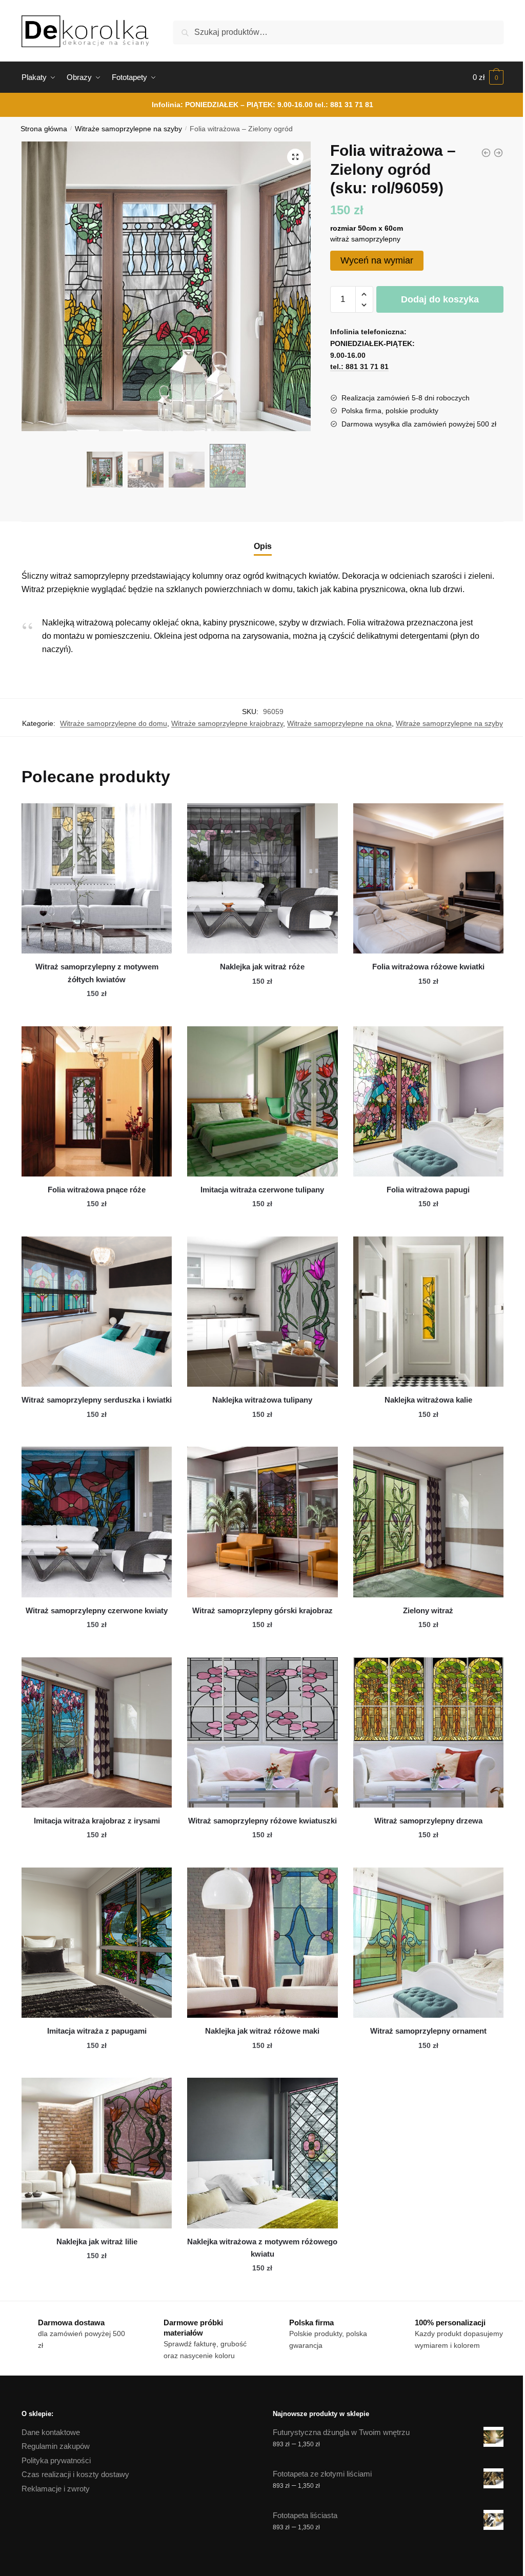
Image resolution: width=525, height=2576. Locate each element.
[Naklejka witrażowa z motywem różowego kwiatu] (262, 2153)
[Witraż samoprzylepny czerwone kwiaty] (97, 1522)
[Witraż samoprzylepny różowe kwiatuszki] (262, 1732)
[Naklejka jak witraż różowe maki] (262, 1943)
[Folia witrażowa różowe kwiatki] (428, 878)
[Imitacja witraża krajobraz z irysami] (97, 1732)
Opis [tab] (263, 546)
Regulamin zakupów (56, 2446)
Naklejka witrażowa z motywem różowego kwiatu (262, 2248)
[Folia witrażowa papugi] (428, 1101)
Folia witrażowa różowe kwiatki (428, 967)
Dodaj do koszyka (440, 299)
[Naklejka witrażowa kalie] (428, 1312)
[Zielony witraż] (428, 1522)
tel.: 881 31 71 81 (344, 105)
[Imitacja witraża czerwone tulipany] (262, 1101)
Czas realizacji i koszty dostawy (75, 2474)
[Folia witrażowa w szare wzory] (486, 153)
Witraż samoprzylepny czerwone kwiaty (97, 1610)
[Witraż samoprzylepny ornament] (428, 1943)
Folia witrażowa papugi (428, 1190)
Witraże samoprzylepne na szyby (128, 129)
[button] (295, 157)
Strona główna (44, 129)
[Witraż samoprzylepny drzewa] (428, 1732)
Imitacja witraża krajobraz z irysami (97, 1821)
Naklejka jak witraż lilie (97, 2242)
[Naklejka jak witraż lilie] (97, 2153)
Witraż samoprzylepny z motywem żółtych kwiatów (97, 973)
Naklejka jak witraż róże (262, 967)
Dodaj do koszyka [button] (97, 1014)
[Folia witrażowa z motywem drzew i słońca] (498, 153)
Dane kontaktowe (51, 2432)
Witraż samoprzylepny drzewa (428, 1821)
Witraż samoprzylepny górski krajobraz (262, 1610)
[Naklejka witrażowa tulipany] (262, 1312)
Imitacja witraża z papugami (97, 2031)
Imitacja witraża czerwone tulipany (262, 1190)
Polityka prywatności (56, 2460)
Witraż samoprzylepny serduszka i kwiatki (97, 1400)
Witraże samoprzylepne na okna (339, 723)
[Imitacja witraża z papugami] (97, 1943)
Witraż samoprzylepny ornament (428, 2031)
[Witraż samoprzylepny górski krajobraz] (262, 1522)
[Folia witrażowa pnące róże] (97, 1101)
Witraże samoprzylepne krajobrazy (227, 723)
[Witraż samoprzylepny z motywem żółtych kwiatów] (97, 878)
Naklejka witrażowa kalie (428, 1400)
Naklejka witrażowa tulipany (262, 1400)
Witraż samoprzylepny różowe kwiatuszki (262, 1821)
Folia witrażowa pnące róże (97, 1190)
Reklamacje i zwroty (56, 2489)
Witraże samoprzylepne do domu (114, 723)
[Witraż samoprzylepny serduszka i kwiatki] (97, 1312)
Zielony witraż (428, 1610)
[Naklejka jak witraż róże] (262, 878)
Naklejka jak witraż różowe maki (262, 2031)
